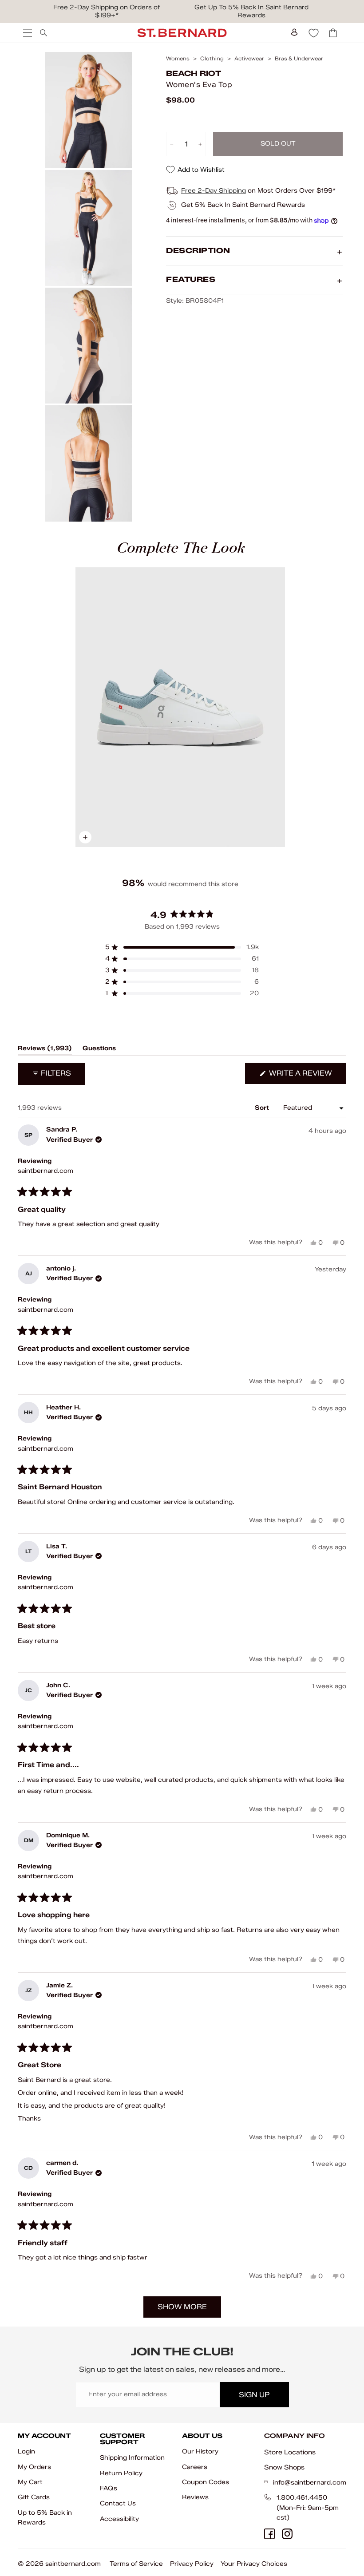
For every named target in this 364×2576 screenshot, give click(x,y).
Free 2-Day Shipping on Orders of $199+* (107, 11)
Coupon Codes (206, 2482)
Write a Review (307, 1076)
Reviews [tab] (45, 1050)
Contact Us (118, 2503)
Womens (178, 59)
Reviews (195, 2497)
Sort (263, 1108)
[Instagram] (287, 2534)
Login (26, 2451)
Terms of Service (136, 2564)
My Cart (30, 2482)
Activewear (249, 59)
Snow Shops (284, 2467)
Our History (200, 2451)
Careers (195, 2467)
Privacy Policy (192, 2564)
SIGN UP (254, 2395)
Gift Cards (34, 2497)
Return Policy (121, 2473)
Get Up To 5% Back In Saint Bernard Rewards (251, 11)
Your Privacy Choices (254, 2564)
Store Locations (290, 2452)
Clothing (212, 59)
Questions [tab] (99, 1050)
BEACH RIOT (194, 73)
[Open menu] (27, 33)
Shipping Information (132, 2458)
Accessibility (119, 2519)
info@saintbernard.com (310, 2483)
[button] (182, 947)
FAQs (109, 2488)
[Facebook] (269, 2534)
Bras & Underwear (299, 59)
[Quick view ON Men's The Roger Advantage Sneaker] (180, 707)
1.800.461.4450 (302, 2498)
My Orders (34, 2467)
